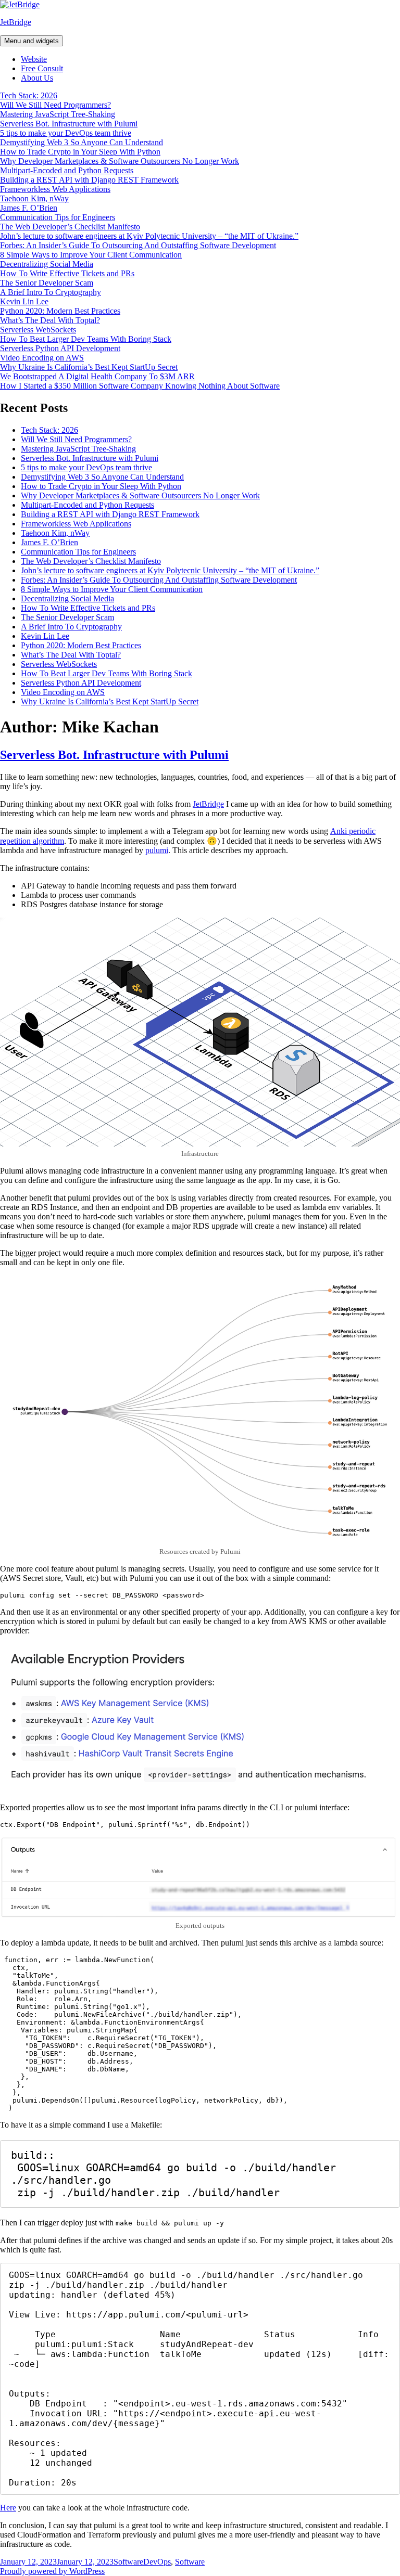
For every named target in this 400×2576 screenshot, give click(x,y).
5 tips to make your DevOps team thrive (66, 133)
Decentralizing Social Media (47, 264)
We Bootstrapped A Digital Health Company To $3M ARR (97, 376)
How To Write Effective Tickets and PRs (67, 273)
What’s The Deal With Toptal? (50, 320)
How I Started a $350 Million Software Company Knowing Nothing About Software (140, 386)
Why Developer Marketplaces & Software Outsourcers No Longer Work (120, 161)
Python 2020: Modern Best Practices (60, 311)
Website (34, 59)
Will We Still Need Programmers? (55, 105)
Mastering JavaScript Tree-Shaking (58, 114)
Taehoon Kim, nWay (34, 198)
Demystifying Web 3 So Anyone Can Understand (82, 142)
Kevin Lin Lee (24, 301)
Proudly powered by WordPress (52, 2571)
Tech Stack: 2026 (29, 95)
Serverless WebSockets (38, 330)
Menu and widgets (32, 41)
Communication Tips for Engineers (58, 217)
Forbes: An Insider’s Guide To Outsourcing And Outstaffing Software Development (138, 245)
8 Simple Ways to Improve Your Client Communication (91, 255)
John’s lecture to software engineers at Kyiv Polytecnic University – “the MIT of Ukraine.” (149, 236)
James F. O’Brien (29, 208)
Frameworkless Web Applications (55, 189)
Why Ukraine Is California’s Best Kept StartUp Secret (89, 367)
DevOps (157, 2562)
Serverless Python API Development (60, 348)
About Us (37, 78)
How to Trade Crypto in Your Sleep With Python (80, 152)
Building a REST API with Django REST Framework (89, 180)
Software (128, 2562)
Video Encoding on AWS (42, 358)
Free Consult (42, 68)
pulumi (157, 850)
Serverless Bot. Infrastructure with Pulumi (69, 124)
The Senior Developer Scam (47, 283)
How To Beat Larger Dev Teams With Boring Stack (86, 339)
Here (8, 2508)
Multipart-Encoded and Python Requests (67, 170)
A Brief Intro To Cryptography (51, 292)
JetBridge (16, 22)
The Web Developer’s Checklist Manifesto (70, 227)
